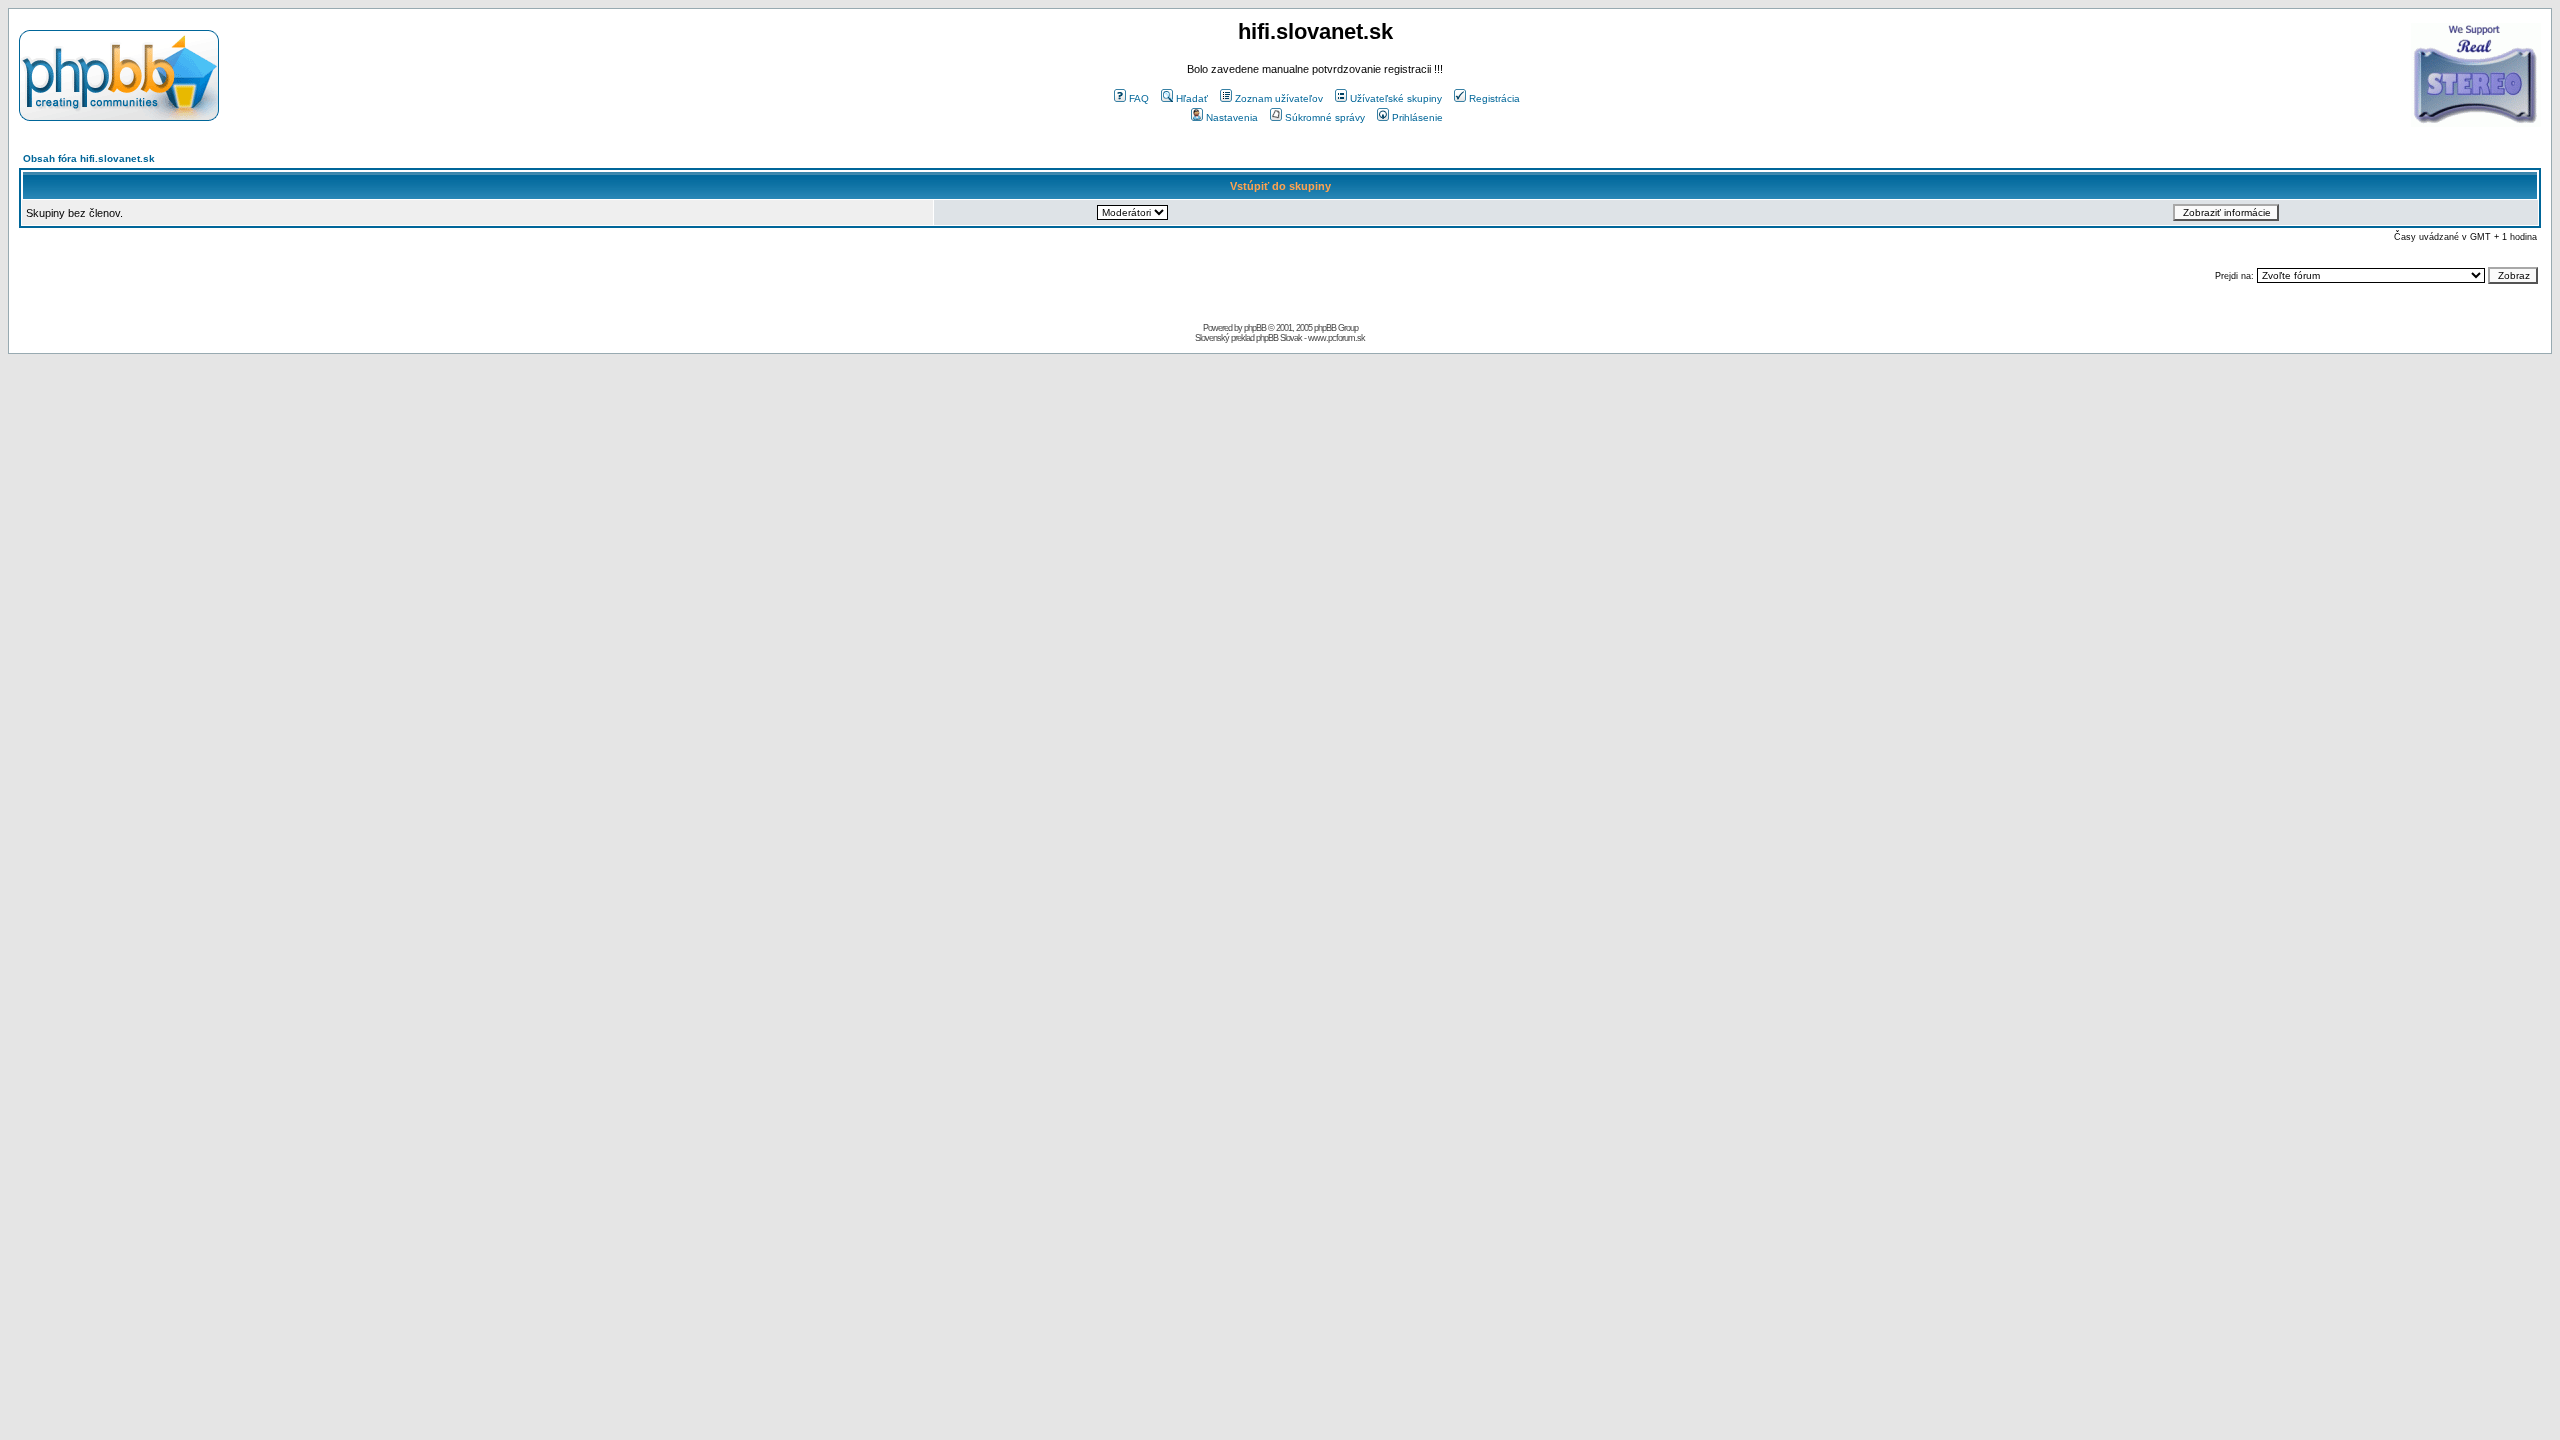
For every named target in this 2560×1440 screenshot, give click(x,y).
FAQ (1139, 98)
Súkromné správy (1325, 117)
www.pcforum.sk (1336, 338)
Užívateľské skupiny (1396, 98)
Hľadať (1192, 98)
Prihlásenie (1417, 117)
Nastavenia (1232, 117)
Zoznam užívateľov (1279, 98)
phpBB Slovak (1279, 338)
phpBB (1255, 328)
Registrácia (1494, 98)
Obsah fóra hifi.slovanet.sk (89, 158)
